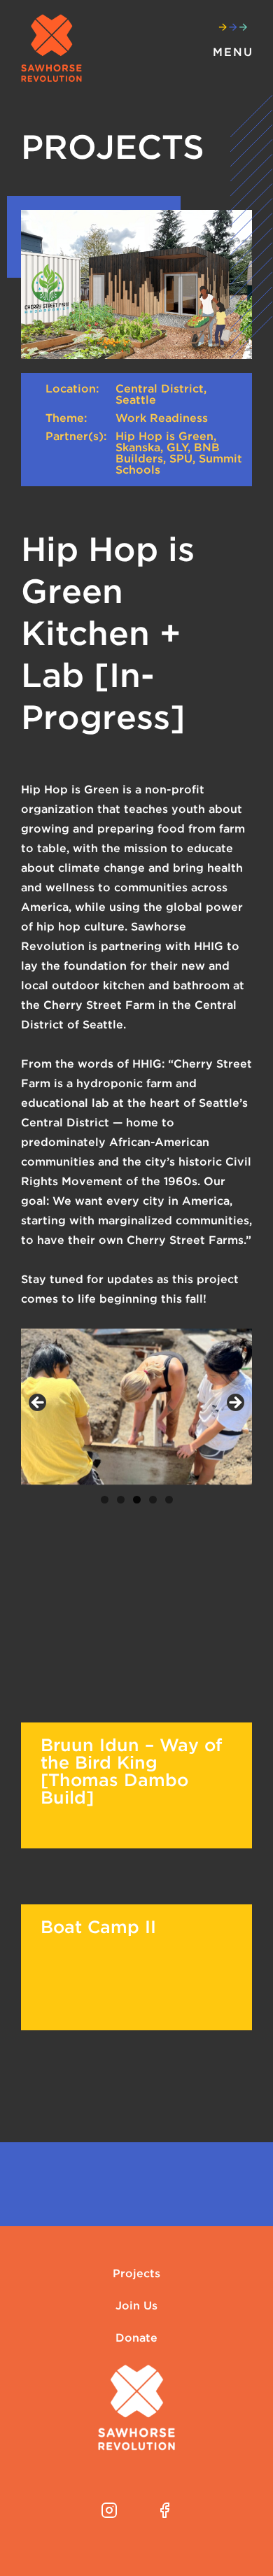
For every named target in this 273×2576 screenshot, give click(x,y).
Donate (136, 2338)
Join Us (136, 2306)
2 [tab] (121, 1500)
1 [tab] (105, 1500)
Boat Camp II (98, 1927)
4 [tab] (153, 1500)
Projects (136, 2274)
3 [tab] (137, 1500)
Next (234, 1403)
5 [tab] (169, 1500)
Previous (38, 1403)
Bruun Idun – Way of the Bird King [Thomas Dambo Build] (131, 1771)
